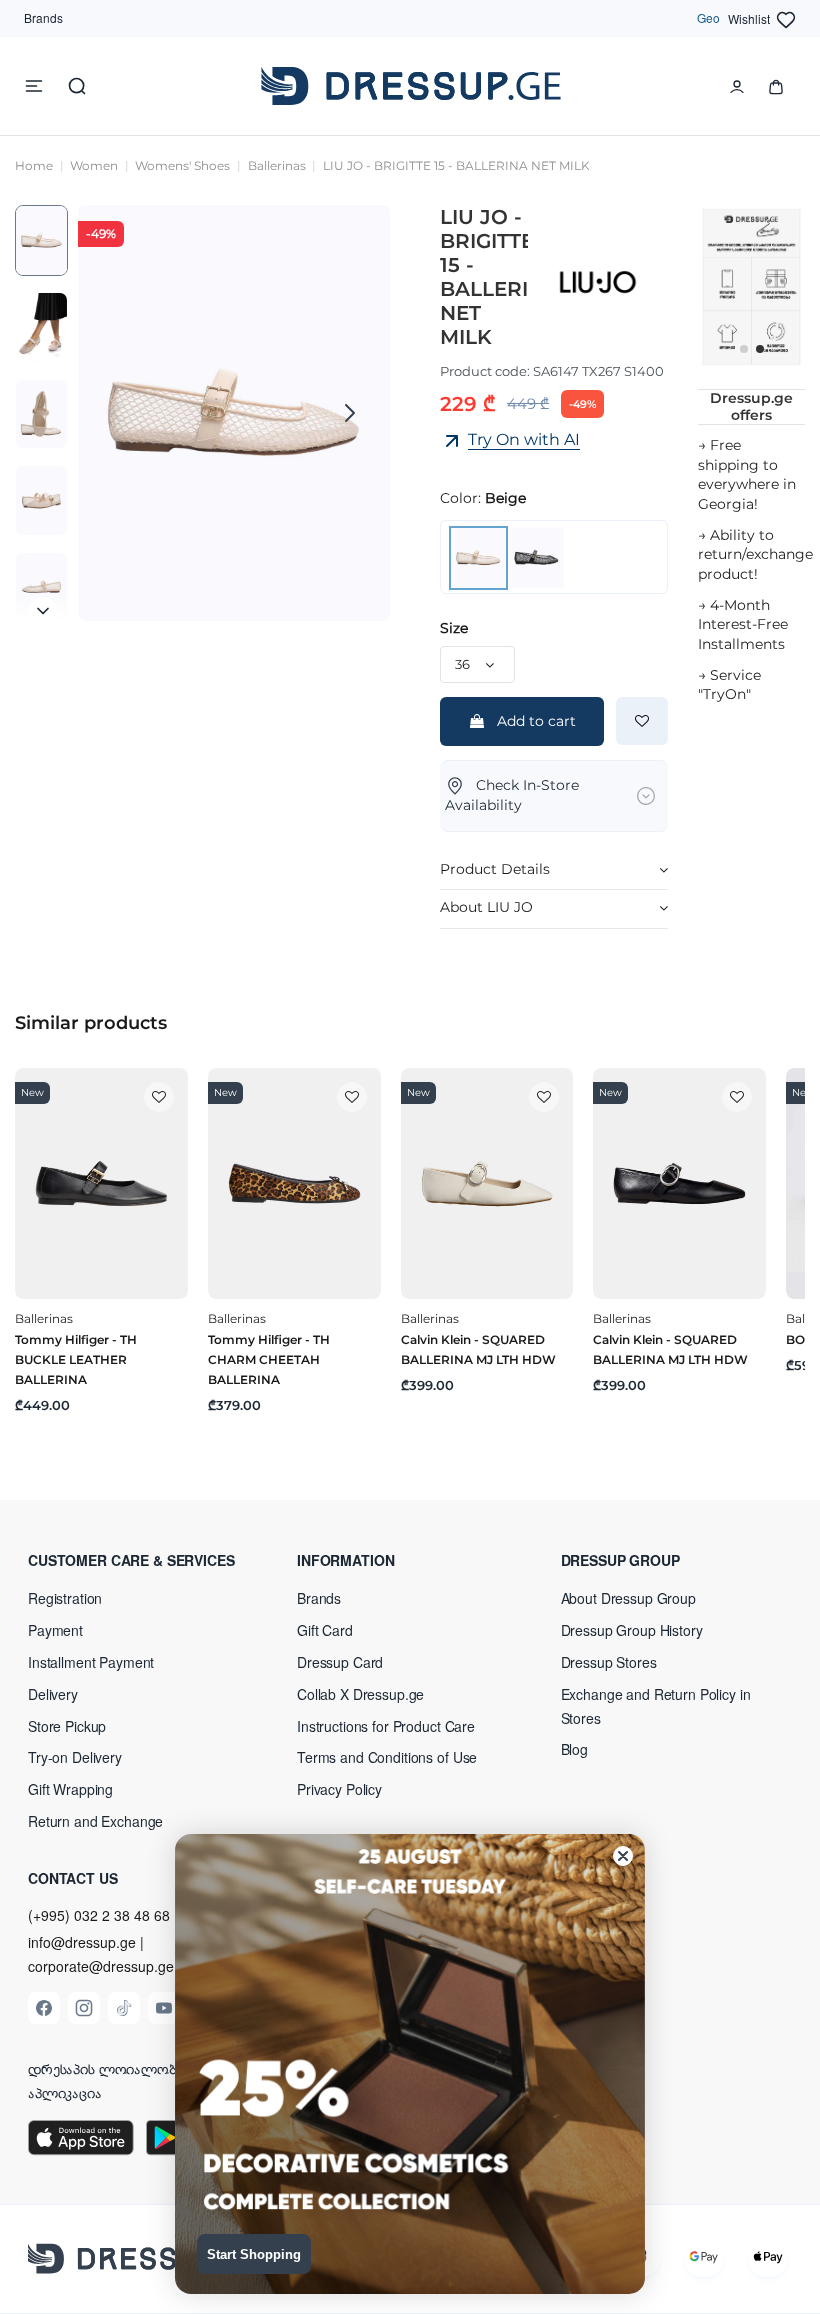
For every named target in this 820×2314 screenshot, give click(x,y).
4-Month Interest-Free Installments (743, 624)
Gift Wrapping (70, 1789)
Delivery (53, 1694)
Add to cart (536, 721)
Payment (55, 1630)
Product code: (485, 371)
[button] (146, 1560)
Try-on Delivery (75, 1757)
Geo (708, 17)
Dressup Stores (609, 1662)
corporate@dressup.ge (101, 1966)
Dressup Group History (632, 1630)
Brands (43, 17)
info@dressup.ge (82, 1942)
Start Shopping (254, 2254)
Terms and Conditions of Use (387, 1757)
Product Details (495, 869)
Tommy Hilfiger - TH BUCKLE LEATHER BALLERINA (76, 1359)
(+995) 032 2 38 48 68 (99, 1915)
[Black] (536, 556)
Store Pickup (67, 1726)
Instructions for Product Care (386, 1726)
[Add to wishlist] (642, 721)
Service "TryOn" (729, 685)
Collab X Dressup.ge (360, 1694)
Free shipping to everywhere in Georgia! (747, 474)
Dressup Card (340, 1662)
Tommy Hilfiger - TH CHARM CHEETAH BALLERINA (269, 1359)
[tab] (554, 870)
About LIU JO (486, 907)
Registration (65, 1598)
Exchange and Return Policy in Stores (656, 1706)
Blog (574, 1749)
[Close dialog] (623, 1856)
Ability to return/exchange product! (755, 554)
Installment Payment (91, 1662)
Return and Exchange (95, 1821)
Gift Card (325, 1630)
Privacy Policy (339, 1789)
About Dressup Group (628, 1598)
